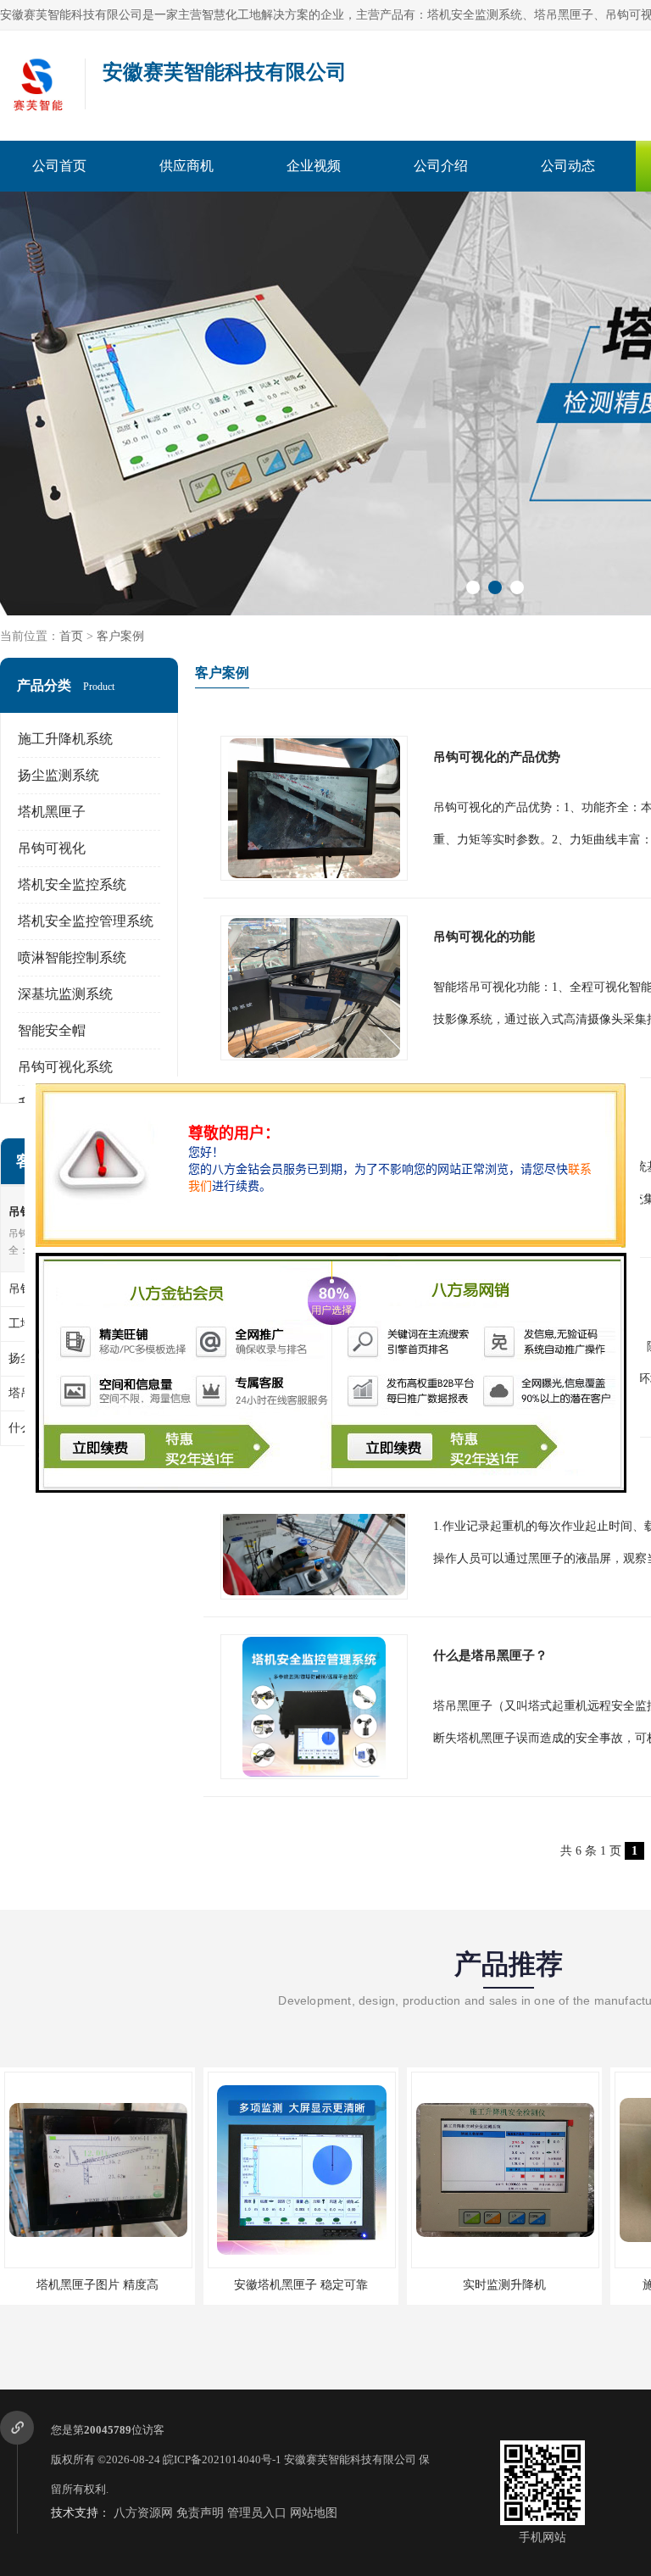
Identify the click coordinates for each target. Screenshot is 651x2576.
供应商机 (186, 166)
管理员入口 (257, 2513)
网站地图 (314, 2513)
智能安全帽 (52, 1030)
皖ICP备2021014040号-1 (222, 2459)
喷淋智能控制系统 (72, 957)
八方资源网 (143, 2513)
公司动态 (568, 166)
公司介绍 (441, 166)
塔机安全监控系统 (72, 885)
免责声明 (200, 2513)
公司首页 (59, 166)
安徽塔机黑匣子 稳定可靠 (301, 2285)
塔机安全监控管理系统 (86, 921)
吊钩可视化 (52, 848)
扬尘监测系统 (58, 775)
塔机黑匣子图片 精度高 (97, 2285)
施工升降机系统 (65, 739)
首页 (71, 636)
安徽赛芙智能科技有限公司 (350, 2459)
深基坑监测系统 (65, 994)
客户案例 (120, 636)
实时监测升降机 (504, 2285)
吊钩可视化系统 (65, 1067)
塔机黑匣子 (52, 812)
